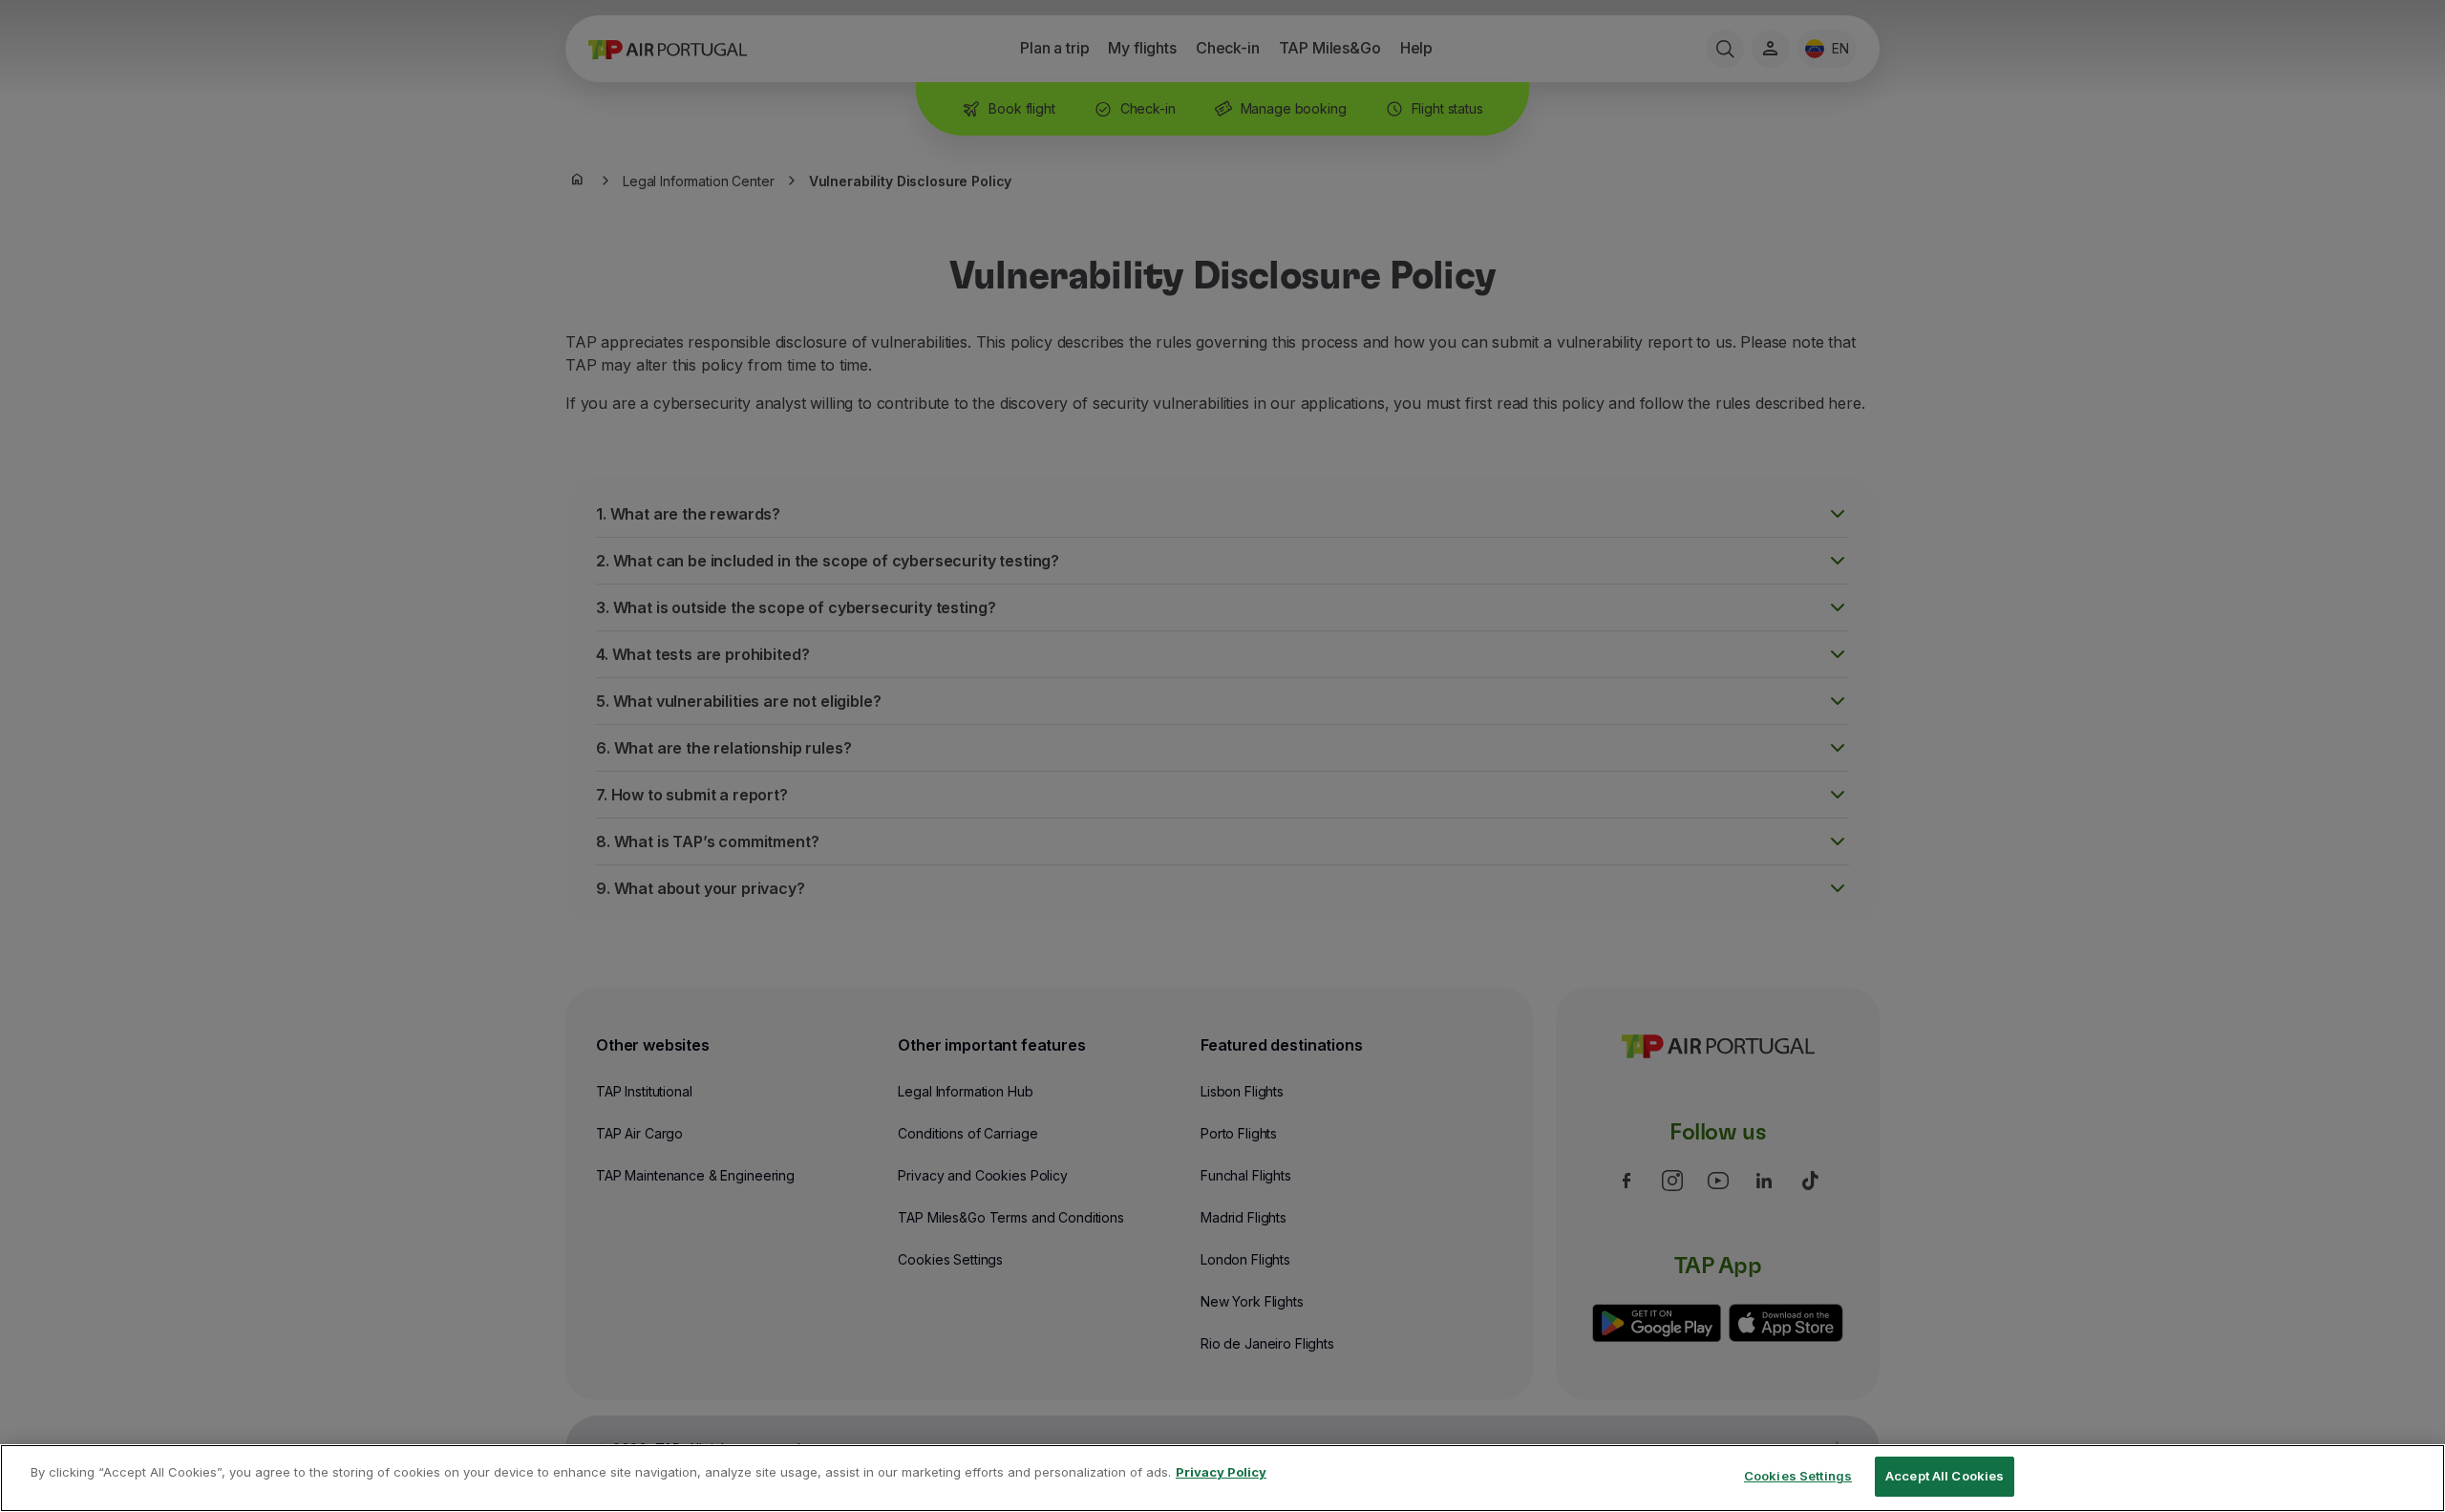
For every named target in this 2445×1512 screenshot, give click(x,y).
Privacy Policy (1221, 1472)
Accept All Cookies (1945, 1476)
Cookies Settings (1798, 1476)
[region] (1222, 1478)
